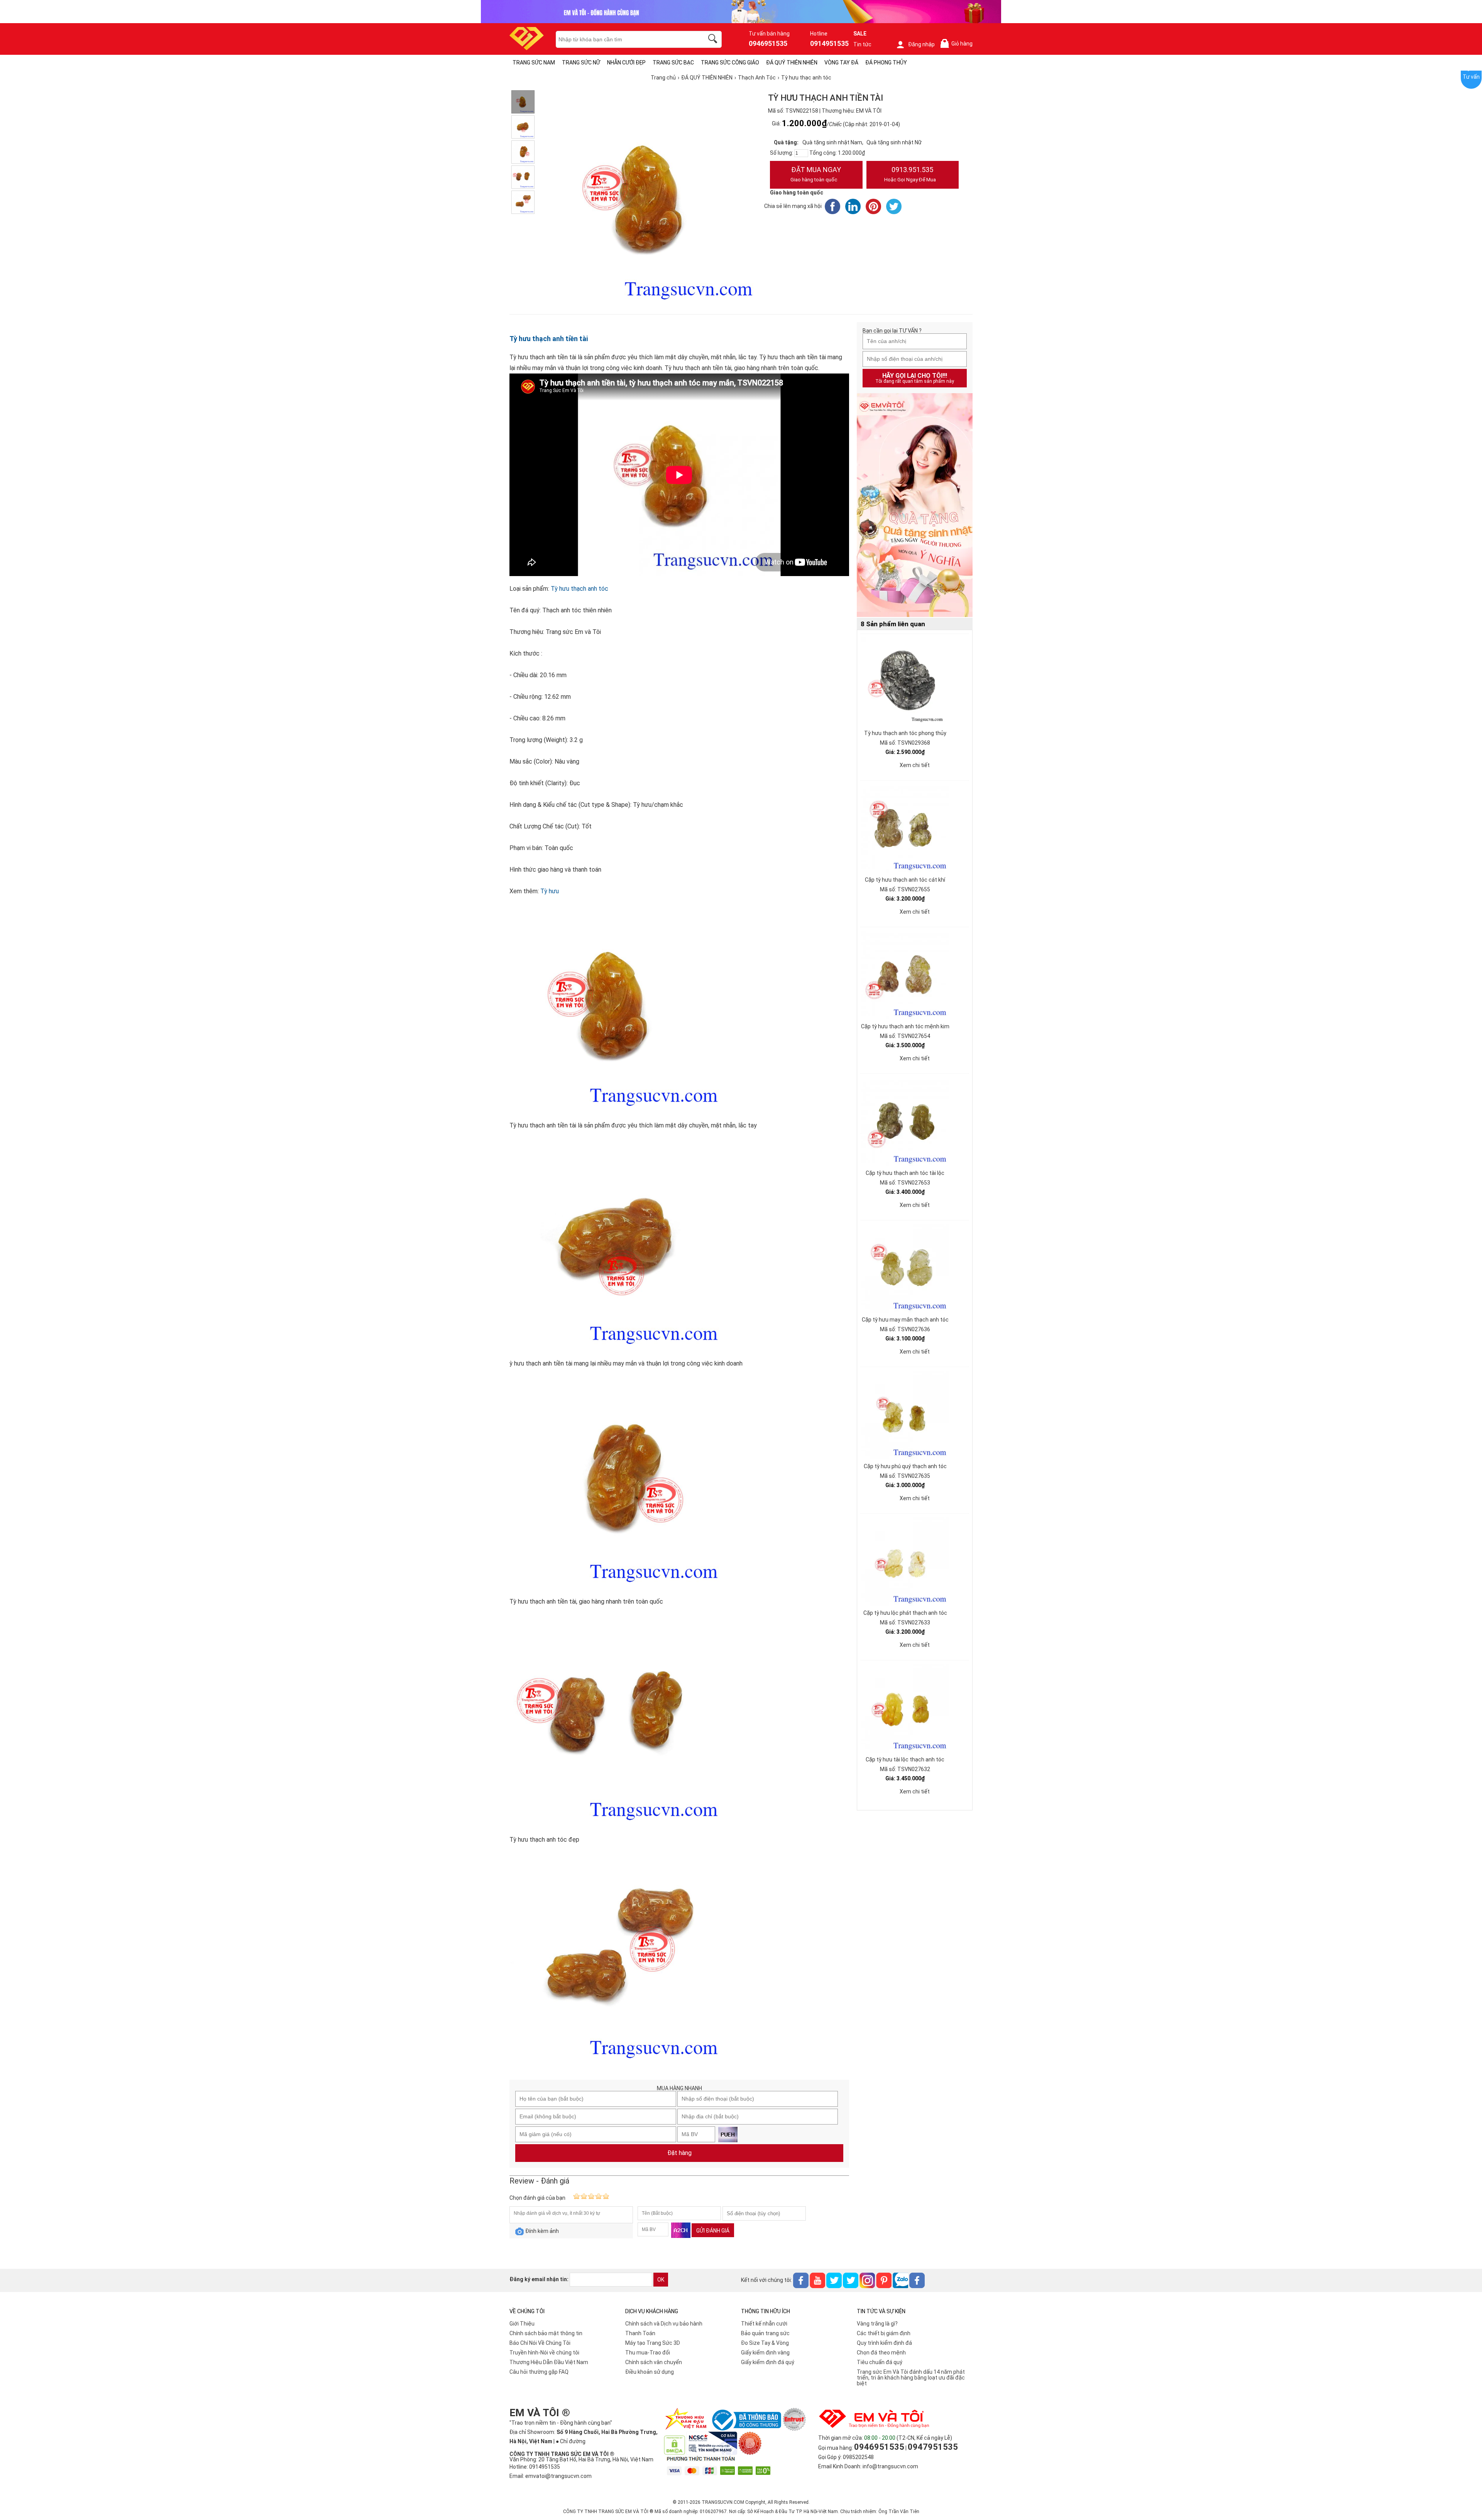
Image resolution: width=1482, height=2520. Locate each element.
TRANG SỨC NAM (534, 63)
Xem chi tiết (915, 765)
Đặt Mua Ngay (816, 174)
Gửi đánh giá (713, 2231)
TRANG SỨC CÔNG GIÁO (730, 63)
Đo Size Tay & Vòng (765, 2343)
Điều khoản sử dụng (650, 2372)
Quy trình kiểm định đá (884, 2343)
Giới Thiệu (522, 2324)
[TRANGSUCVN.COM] (527, 48)
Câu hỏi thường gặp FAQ (539, 2372)
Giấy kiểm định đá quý (768, 2362)
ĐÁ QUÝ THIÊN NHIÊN (792, 63)
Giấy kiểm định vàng (765, 2353)
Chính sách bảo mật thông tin (546, 2333)
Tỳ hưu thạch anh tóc (579, 589)
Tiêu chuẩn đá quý (880, 2362)
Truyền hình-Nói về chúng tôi (544, 2353)
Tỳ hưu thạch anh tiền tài (549, 339)
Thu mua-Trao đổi (648, 2353)
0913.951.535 (910, 174)
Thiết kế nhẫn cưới (764, 2324)
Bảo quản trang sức (765, 2333)
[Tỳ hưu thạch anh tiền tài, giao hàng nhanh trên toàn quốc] (523, 152)
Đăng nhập (921, 44)
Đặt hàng (679, 2153)
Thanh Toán (640, 2333)
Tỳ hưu (550, 891)
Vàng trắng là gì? (877, 2324)
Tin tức (862, 44)
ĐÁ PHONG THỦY (886, 63)
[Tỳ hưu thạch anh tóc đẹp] (523, 177)
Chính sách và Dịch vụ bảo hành (664, 2324)
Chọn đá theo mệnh (881, 2353)
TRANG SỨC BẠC (673, 63)
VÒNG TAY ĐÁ (841, 63)
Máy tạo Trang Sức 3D (653, 2343)
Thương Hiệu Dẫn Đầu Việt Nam (549, 2362)
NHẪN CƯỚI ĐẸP (626, 63)
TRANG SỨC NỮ (581, 63)
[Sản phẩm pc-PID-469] (915, 505)
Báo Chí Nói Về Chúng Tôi (540, 2343)
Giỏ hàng (958, 44)
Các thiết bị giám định (884, 2333)
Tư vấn (1471, 77)
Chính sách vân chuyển (654, 2362)
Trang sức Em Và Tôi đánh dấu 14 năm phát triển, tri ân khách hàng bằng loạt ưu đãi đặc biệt (911, 2378)
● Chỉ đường (571, 2441)
